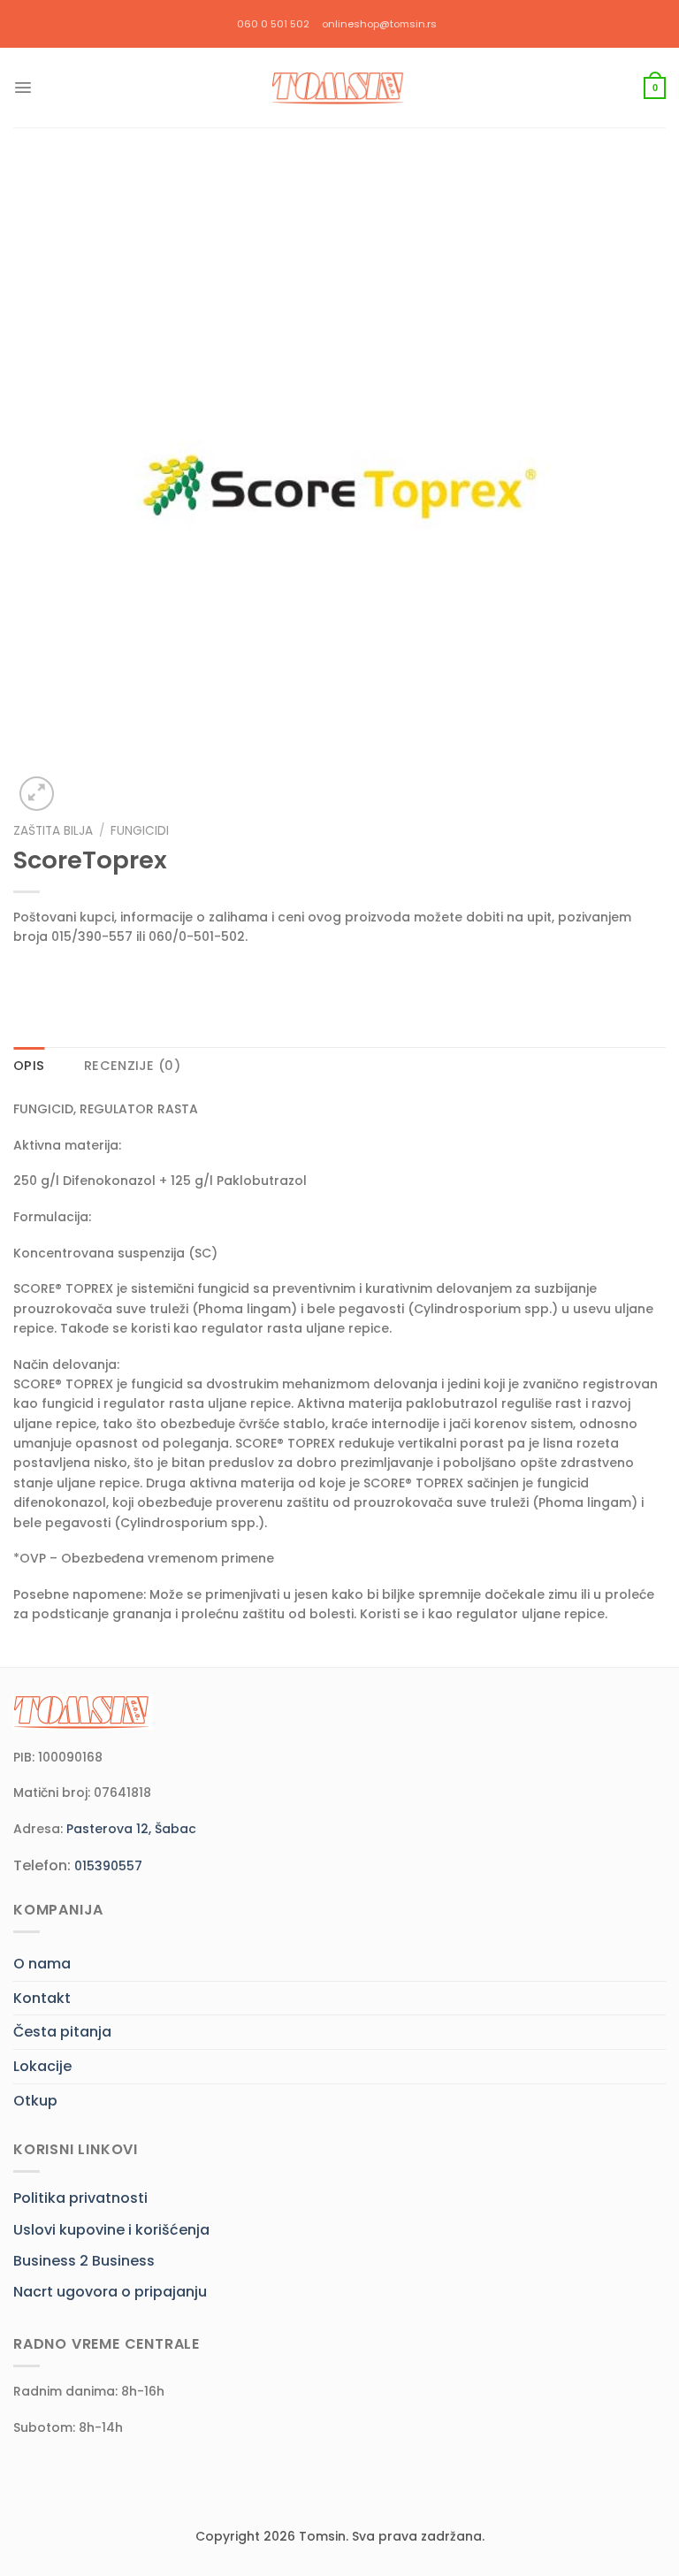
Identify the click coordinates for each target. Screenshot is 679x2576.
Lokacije (42, 2066)
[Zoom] (37, 794)
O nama (42, 1964)
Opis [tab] (29, 1066)
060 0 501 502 (273, 24)
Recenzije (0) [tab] (132, 1066)
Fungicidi (140, 831)
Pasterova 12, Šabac (131, 1829)
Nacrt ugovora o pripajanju (110, 2292)
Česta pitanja (62, 2032)
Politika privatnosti (80, 2198)
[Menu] (23, 88)
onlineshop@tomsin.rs (379, 24)
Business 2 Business (84, 2261)
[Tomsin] (339, 88)
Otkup (35, 2101)
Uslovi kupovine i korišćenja (111, 2230)
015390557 (108, 1866)
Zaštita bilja (53, 831)
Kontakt (42, 1998)
